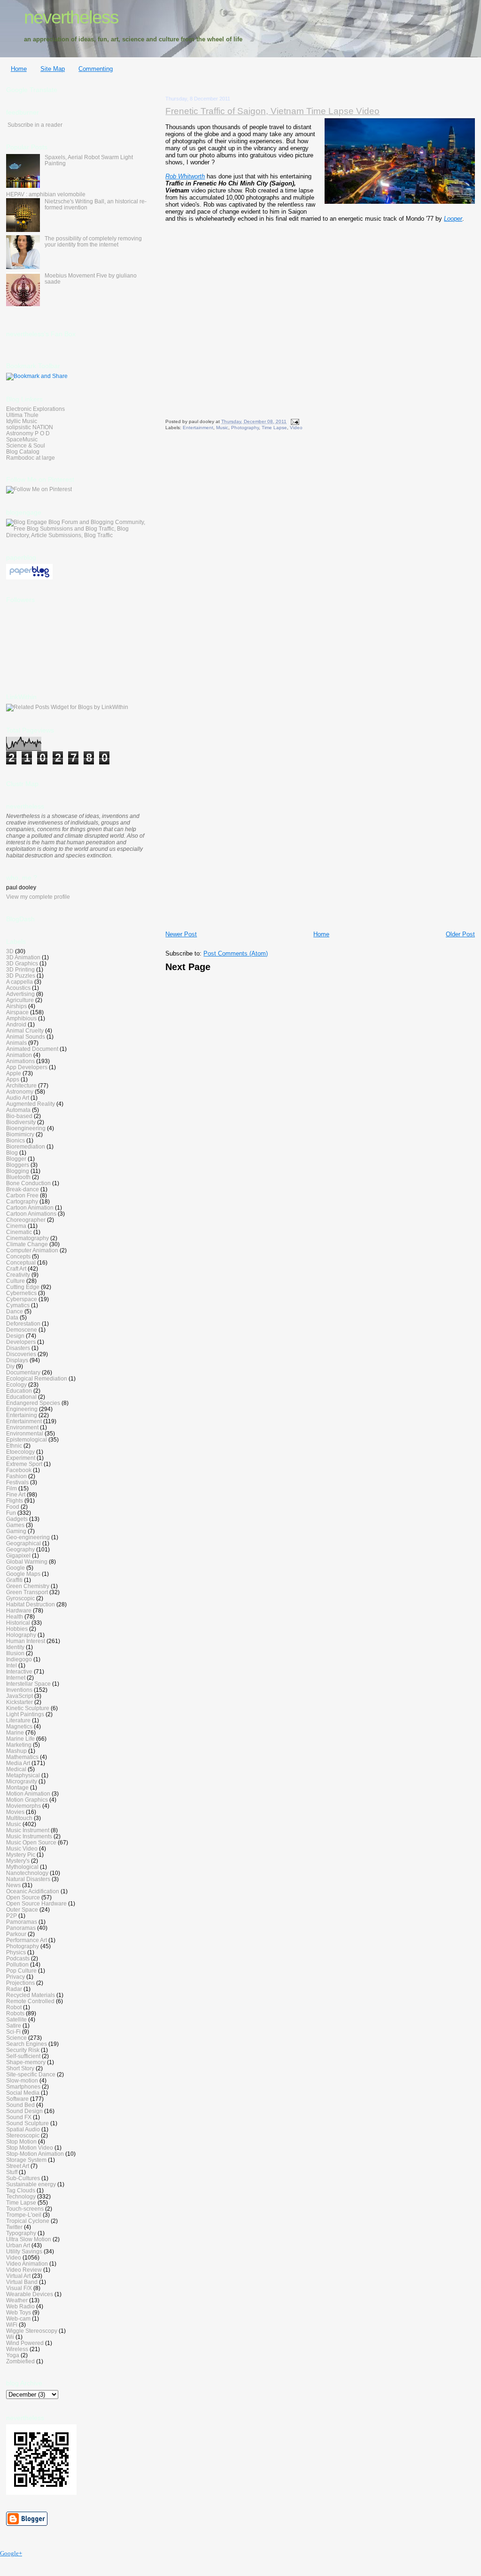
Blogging (18, 1171)
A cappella (19, 982)
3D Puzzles (21, 976)
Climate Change (27, 1244)
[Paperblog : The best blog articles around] (29, 578)
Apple (14, 1073)
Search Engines (27, 2044)
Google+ (11, 2553)
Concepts (18, 1256)
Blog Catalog (23, 451)
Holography (21, 1635)
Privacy (16, 1977)
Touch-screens (25, 2209)
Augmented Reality (31, 1104)
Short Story (20, 2068)
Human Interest (26, 1641)
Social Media (23, 2093)
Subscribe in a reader (35, 125)
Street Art (18, 2166)
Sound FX (19, 2117)
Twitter (14, 2227)
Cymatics (18, 1305)
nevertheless (71, 17)
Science (16, 2038)
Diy (10, 1366)
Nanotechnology (27, 1873)
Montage (17, 1787)
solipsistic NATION (30, 427)
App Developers (27, 1067)
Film (12, 1488)
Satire (14, 2025)
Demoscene (22, 1330)
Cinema (16, 1226)
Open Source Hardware (36, 1903)
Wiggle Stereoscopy (32, 2331)
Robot (14, 2007)
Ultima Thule (22, 415)
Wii (10, 2337)
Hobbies (17, 1629)
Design (15, 1336)
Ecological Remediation (37, 1378)
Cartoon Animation (30, 1207)
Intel (12, 1665)
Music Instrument (28, 1830)
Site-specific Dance (31, 2074)
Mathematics (22, 1757)
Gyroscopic (20, 1598)
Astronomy (20, 1091)
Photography (245, 428)
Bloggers (18, 1165)
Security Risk (23, 2050)
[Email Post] (293, 421)
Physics (16, 1952)
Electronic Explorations (35, 409)
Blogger (16, 1159)
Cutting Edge (23, 1287)
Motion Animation (28, 1793)
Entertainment (198, 428)
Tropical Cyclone (28, 2221)
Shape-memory (26, 2062)
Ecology (16, 1384)
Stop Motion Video (30, 2148)
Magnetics (19, 1726)
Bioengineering (26, 1128)
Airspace (17, 1012)
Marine (15, 1732)
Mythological (22, 1867)
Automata (18, 1110)
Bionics (16, 1140)
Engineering (22, 1409)
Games (15, 1525)
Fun (11, 1513)
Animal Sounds (26, 1037)
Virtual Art (18, 2276)
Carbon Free (22, 1195)
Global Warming (27, 1562)
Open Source (23, 1897)
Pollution (17, 1964)
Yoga (13, 2355)
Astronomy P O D (28, 433)
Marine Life (20, 1739)
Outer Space (22, 1909)
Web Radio (20, 2306)
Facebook (19, 1470)
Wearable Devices (30, 2294)
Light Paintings (25, 1714)
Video (296, 428)
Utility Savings (24, 2251)
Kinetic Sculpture (28, 1708)
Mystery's (18, 1861)
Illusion (15, 1653)
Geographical (23, 1543)
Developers (21, 1342)
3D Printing (20, 969)
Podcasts (18, 1958)
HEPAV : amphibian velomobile (46, 194)
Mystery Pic (21, 1855)
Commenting (96, 69)
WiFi (12, 2325)
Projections (20, 1983)
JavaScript (19, 1696)
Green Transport (27, 1592)
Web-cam (18, 2318)
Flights (15, 1500)
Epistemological (27, 1439)
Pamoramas (22, 1922)
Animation (19, 1055)
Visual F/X (19, 2288)
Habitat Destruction (31, 1604)
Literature (18, 1720)
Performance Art (27, 1940)
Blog (12, 1153)
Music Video (22, 1848)
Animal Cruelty (25, 1030)
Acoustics (18, 988)
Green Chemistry (28, 1586)
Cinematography (27, 1238)
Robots (15, 2013)
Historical (18, 1623)
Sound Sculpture (27, 2123)
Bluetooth (18, 1177)
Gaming (16, 1531)
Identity (15, 1647)
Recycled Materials (31, 1995)
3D (10, 951)
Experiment (21, 1458)
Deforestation (23, 1323)
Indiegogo (19, 1659)
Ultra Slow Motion (29, 2239)
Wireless (17, 2349)
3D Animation (23, 957)
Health (15, 1616)
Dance (15, 1311)
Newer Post (181, 934)
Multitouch (19, 1818)
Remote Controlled (30, 2001)
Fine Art (16, 1494)
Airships (16, 1006)
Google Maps (23, 1574)
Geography (20, 1549)
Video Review (24, 2270)
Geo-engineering (28, 1537)
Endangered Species (33, 1403)
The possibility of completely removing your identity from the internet (93, 241)
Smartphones (23, 2086)
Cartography (22, 1201)
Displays (17, 1360)
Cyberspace (22, 1299)
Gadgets (17, 1519)
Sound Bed (20, 2105)
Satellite (16, 2019)
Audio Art (18, 1098)
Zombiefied (20, 2361)
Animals (16, 1043)
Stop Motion (21, 2141)
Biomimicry (20, 1134)
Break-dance (23, 1189)
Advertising (20, 994)
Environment (22, 1427)
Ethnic (14, 1446)
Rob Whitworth (185, 176)
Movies (15, 1812)
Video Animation (27, 2264)
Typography (21, 2233)
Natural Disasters (28, 1879)
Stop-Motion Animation (35, 2154)
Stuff (12, 2172)
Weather (17, 2300)
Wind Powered (25, 2343)
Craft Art (16, 1269)
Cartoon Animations (31, 1214)
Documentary (23, 1372)
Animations (20, 1061)
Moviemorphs (23, 1806)
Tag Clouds (21, 2190)
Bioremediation (26, 1146)
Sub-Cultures (23, 2178)
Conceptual (21, 1262)
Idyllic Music (22, 421)
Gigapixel (18, 1555)
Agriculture (20, 1000)
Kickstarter (19, 1702)
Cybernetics (21, 1293)
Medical (16, 1769)
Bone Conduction (28, 1183)
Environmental (25, 1433)
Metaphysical (23, 1775)
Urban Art (18, 2245)
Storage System (26, 2160)
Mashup (16, 1751)
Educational (21, 1397)
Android (16, 1024)
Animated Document (32, 1049)
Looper (453, 219)
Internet (16, 1677)
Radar (14, 1989)
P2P (12, 1916)
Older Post (460, 934)
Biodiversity (21, 1122)
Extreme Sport (24, 1464)
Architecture (21, 1085)
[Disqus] (320, 562)
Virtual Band (22, 2282)
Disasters (18, 1348)
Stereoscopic (23, 2135)
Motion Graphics (27, 1800)
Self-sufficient (23, 2056)
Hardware (19, 1610)
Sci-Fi (13, 2032)
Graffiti (14, 1580)
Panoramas (21, 1928)
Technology (21, 2196)
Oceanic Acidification (33, 1891)
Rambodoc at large (31, 458)
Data (12, 1317)
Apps (13, 1079)
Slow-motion (22, 2080)
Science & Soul (26, 445)
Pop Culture (21, 1971)
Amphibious (21, 1018)
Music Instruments (29, 1836)
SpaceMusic (22, 439)
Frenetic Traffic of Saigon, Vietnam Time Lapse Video (272, 111)
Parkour (16, 1934)
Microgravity (22, 1781)
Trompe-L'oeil (24, 2215)
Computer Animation (32, 1250)
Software (17, 2099)
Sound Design (24, 2111)
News (13, 1885)
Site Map (53, 69)
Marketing (19, 1745)
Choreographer (26, 1220)
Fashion (16, 1476)
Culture (16, 1281)
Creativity (18, 1275)
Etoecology (20, 1452)
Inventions (19, 1690)
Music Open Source (31, 1842)
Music (222, 428)
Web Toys (19, 2312)
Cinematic (19, 1232)
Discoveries (21, 1354)
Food (13, 1507)
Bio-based (19, 1116)
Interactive (19, 1671)
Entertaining (22, 1415)
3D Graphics (22, 963)
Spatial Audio (23, 2129)
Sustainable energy (31, 2184)
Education (19, 1391)
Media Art (18, 1763)
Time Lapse (274, 428)
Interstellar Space (28, 1684)
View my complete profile (38, 897)
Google (16, 1568)
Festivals (17, 1482)
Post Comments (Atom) (236, 953)
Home (19, 69)
